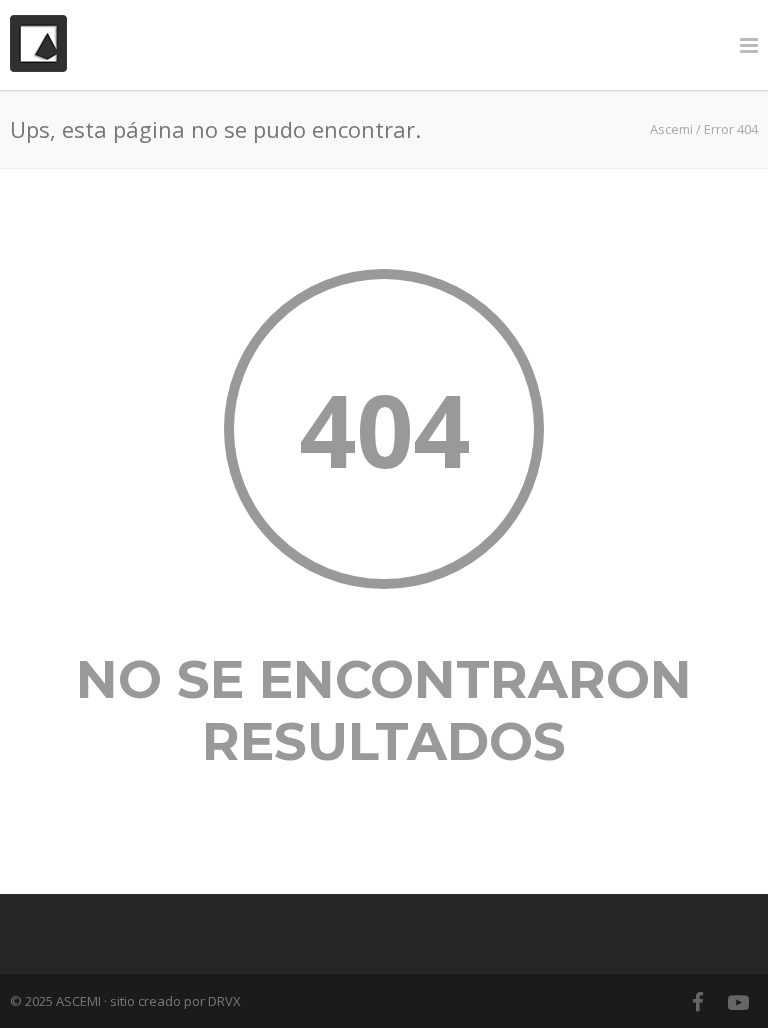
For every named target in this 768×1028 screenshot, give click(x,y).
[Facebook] (698, 1002)
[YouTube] (738, 1002)
